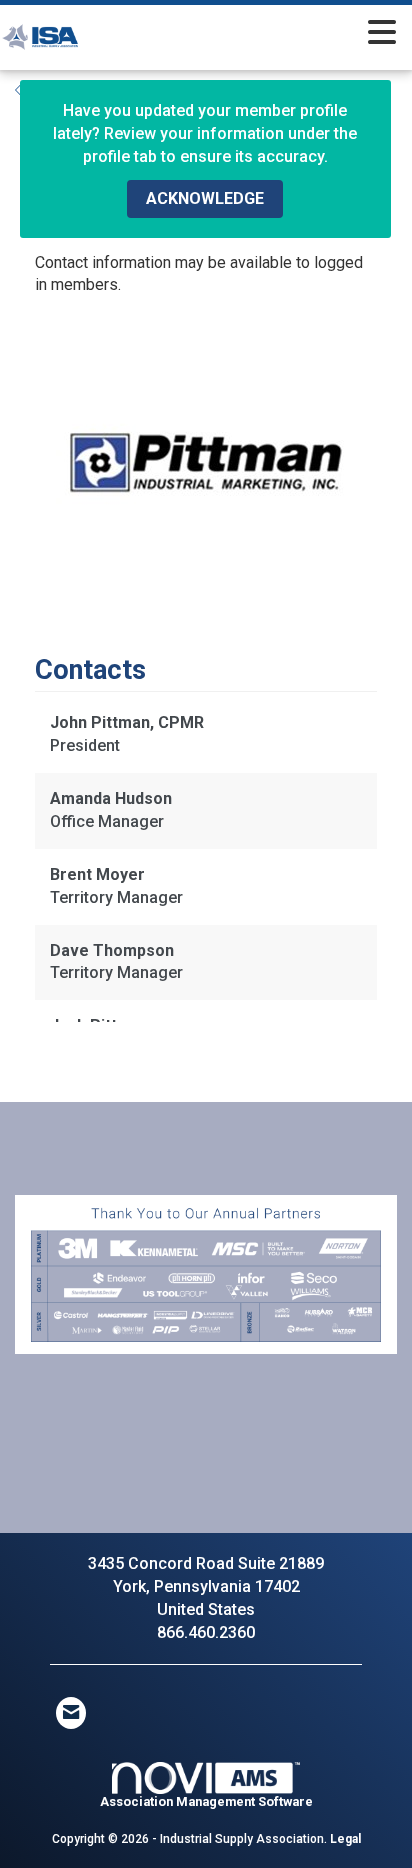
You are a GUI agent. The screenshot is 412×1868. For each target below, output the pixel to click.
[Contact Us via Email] (71, 1713)
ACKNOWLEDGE (205, 198)
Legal (345, 1839)
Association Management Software (206, 1801)
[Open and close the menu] (261, 34)
